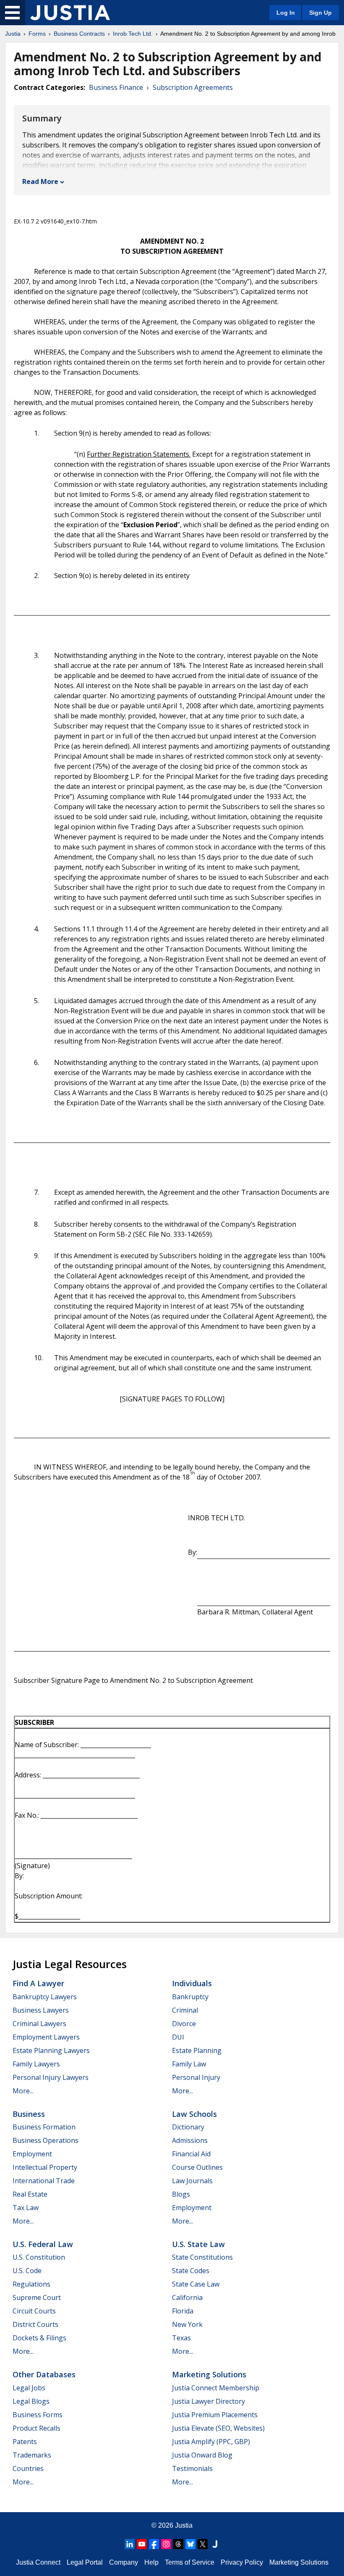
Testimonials (192, 2468)
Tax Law (26, 2208)
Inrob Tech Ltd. (133, 34)
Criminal (185, 2010)
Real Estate (30, 2194)
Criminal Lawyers (39, 2024)
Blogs (181, 2194)
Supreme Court (37, 2297)
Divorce (184, 2024)
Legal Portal (85, 2562)
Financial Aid (191, 2154)
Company (124, 2562)
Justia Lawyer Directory (208, 2401)
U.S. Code (27, 2271)
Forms (37, 34)
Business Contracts (79, 34)
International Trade (44, 2181)
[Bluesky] (190, 2544)
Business (29, 2114)
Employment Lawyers (46, 2037)
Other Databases (44, 2374)
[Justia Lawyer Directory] (215, 2544)
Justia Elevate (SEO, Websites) (218, 2428)
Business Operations (46, 2140)
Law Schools (194, 2114)
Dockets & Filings (39, 2338)
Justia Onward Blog (202, 2455)
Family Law (189, 2064)
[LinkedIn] (130, 2544)
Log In (286, 13)
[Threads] (178, 2544)
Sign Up (321, 13)
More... (23, 2091)
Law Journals (192, 2181)
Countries (28, 2468)
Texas (181, 2338)
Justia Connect (38, 2562)
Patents (25, 2442)
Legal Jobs (29, 2388)
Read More (40, 181)
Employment (32, 2154)
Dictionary (188, 2127)
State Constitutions (202, 2257)
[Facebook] (154, 2544)
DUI (178, 2037)
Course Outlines (197, 2167)
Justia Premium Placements (215, 2415)
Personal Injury (196, 2077)
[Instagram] (166, 2544)
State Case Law (196, 2284)
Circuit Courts (34, 2311)
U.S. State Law (198, 2244)
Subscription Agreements (193, 87)
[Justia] (70, 13)
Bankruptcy (190, 1997)
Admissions (190, 2140)
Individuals (192, 1983)
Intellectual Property (45, 2167)
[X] (203, 2544)
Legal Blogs (31, 2401)
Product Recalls (36, 2428)
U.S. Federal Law (43, 2244)
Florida (183, 2311)
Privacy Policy (242, 2562)
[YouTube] (142, 2544)
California (187, 2297)
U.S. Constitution (39, 2257)
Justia (13, 34)
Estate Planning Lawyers (51, 2050)
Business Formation (44, 2127)
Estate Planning (197, 2050)
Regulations (31, 2284)
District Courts (35, 2324)
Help (151, 2562)
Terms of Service (190, 2562)
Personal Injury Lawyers (51, 2077)
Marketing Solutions (209, 2374)
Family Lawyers (36, 2064)
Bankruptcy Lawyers (45, 1997)
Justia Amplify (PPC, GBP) (211, 2442)
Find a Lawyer (38, 1983)
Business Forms (38, 2415)
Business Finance (116, 87)
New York (187, 2324)
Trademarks (32, 2455)
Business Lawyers (41, 2010)
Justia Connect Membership (216, 2388)
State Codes (191, 2271)
